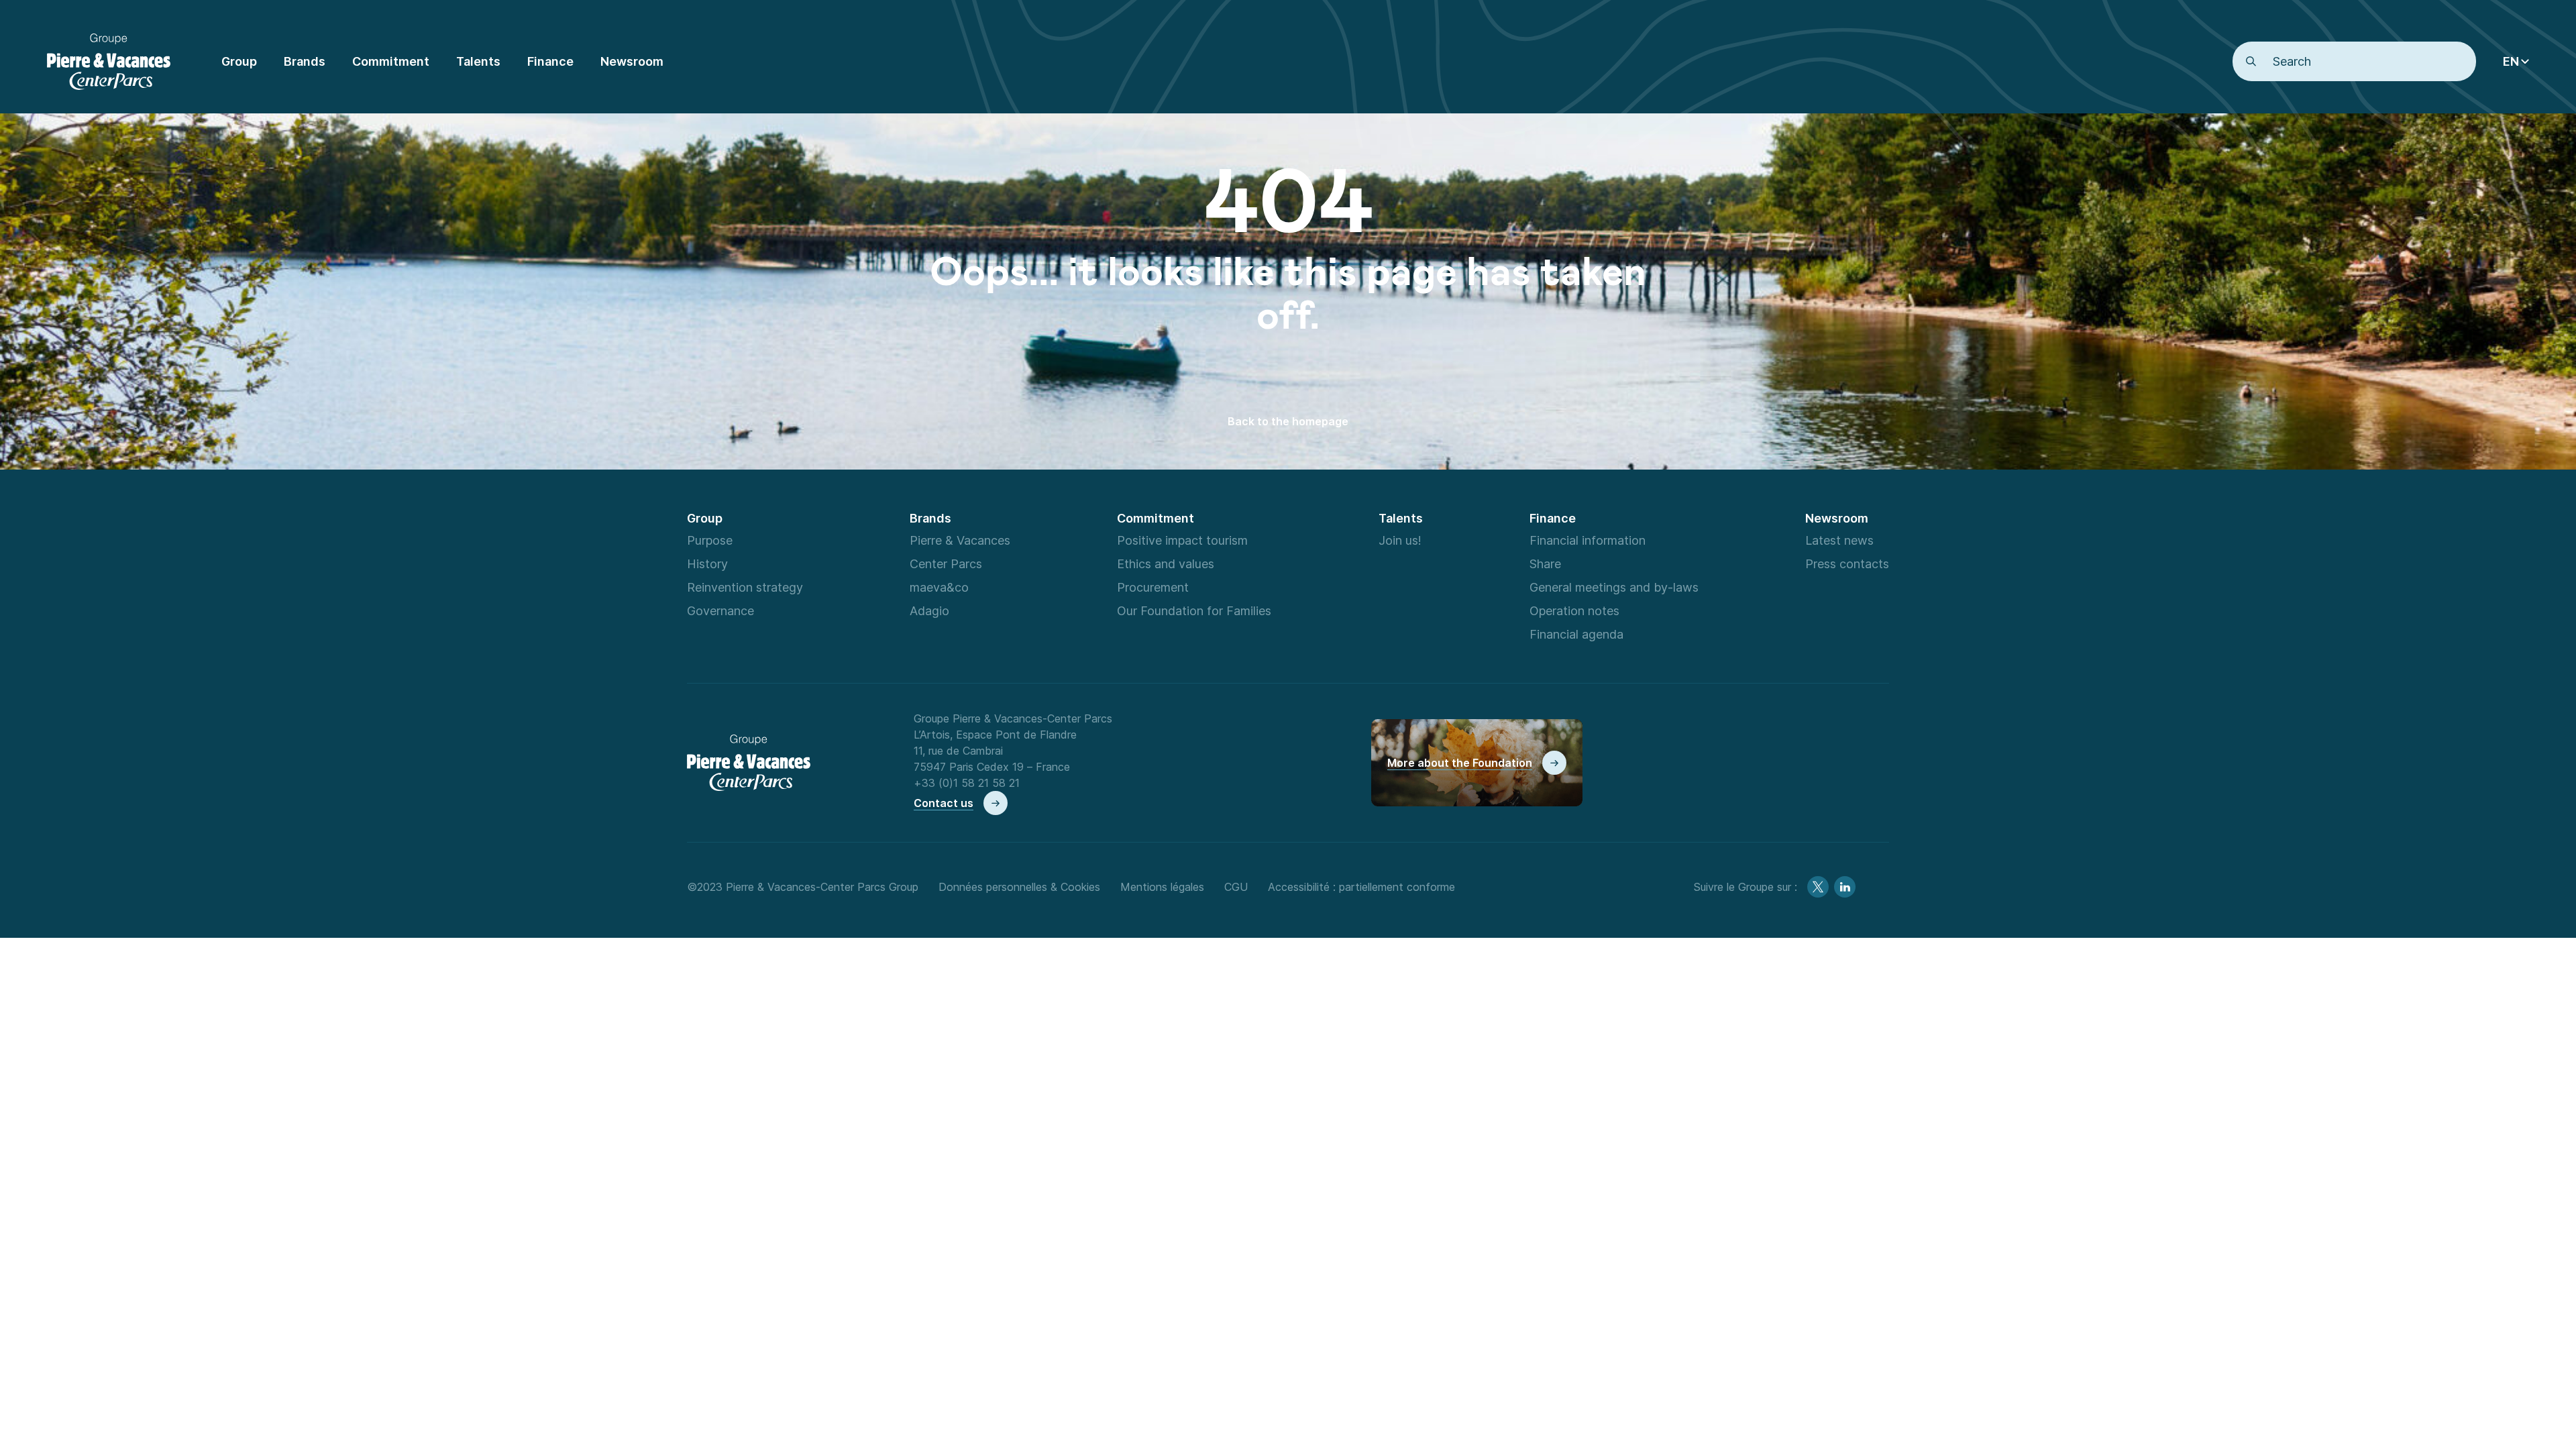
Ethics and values (1166, 563)
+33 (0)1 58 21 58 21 (967, 783)
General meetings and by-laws (1614, 587)
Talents (1401, 518)
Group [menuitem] (239, 61)
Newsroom (1837, 518)
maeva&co (939, 587)
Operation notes (1574, 610)
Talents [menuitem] (478, 61)
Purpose (710, 540)
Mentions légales (1162, 887)
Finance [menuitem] (550, 61)
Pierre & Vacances (960, 540)
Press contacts (1847, 563)
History (707, 563)
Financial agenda (1576, 634)
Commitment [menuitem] (391, 61)
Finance (1553, 518)
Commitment (1156, 518)
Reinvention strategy (745, 587)
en (2511, 61)
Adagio (929, 610)
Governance (720, 610)
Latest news (1839, 540)
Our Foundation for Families (1194, 610)
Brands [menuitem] (305, 61)
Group (705, 518)
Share (1545, 563)
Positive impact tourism (1182, 540)
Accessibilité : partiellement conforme (1361, 887)
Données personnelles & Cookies (1019, 887)
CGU (1236, 887)
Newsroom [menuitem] (632, 61)
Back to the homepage (1288, 421)
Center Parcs (946, 563)
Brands (930, 518)
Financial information (1588, 540)
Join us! (1400, 540)
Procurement (1153, 587)
